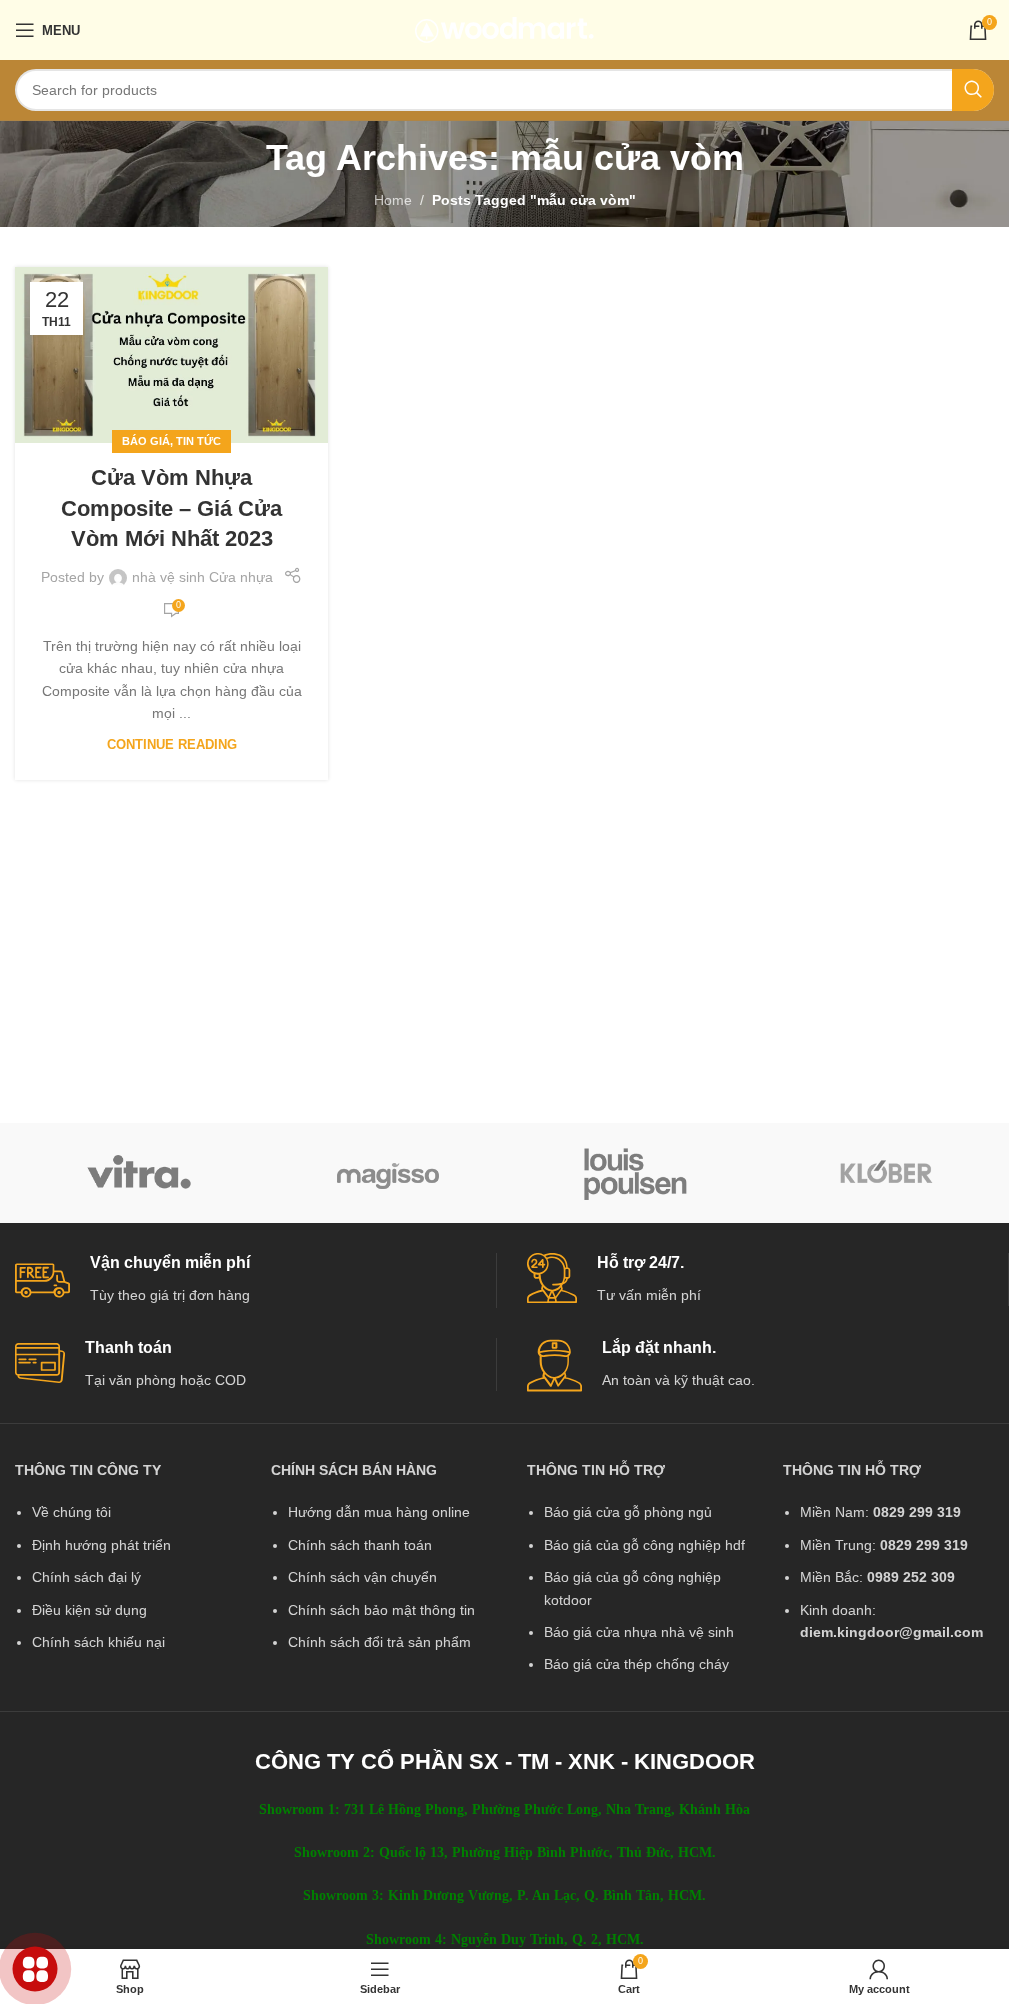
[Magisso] (388, 1173)
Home (393, 200)
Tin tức (198, 441)
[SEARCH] (973, 90)
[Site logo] (504, 29)
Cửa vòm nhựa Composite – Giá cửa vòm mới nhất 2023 (171, 508)
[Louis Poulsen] (636, 1173)
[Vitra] (139, 1173)
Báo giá (146, 441)
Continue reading (172, 745)
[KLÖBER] (885, 1173)
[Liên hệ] (35, 1969)
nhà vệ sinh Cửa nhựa (202, 577)
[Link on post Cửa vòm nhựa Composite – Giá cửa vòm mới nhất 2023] (171, 355)
